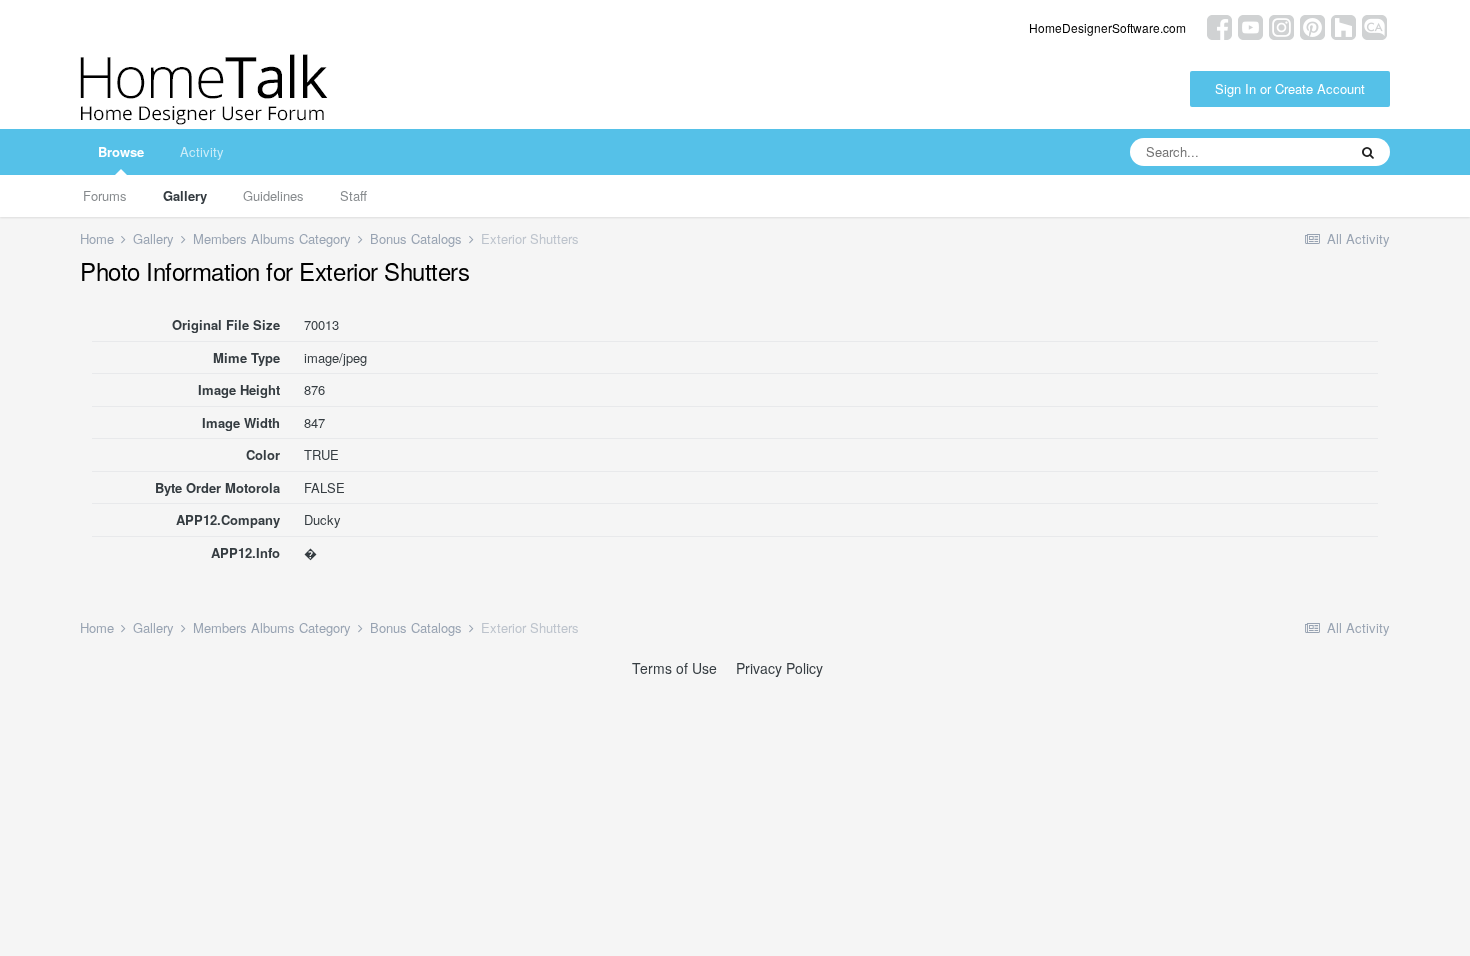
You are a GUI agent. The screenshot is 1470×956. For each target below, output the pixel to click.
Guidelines (273, 195)
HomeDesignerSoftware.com (1107, 27)
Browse (121, 151)
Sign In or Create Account (1290, 88)
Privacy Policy (779, 668)
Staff (353, 195)
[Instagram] (1281, 25)
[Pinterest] (1312, 25)
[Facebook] (1219, 25)
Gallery (185, 195)
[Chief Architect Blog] (1374, 25)
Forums (105, 195)
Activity (202, 151)
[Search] (1368, 152)
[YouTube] (1250, 25)
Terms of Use (674, 668)
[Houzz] (1343, 25)
